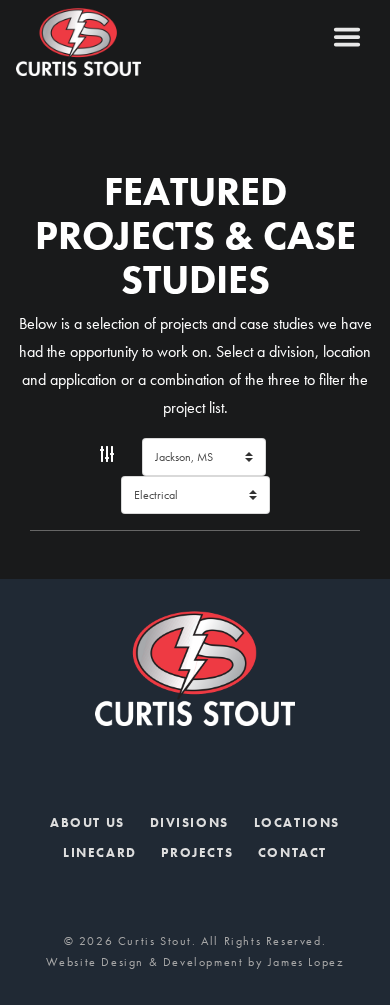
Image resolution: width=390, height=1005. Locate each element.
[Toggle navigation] (347, 37)
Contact (292, 852)
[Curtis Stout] (116, 42)
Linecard (100, 852)
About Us (87, 822)
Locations (297, 822)
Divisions (189, 822)
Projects (197, 852)
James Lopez (306, 962)
